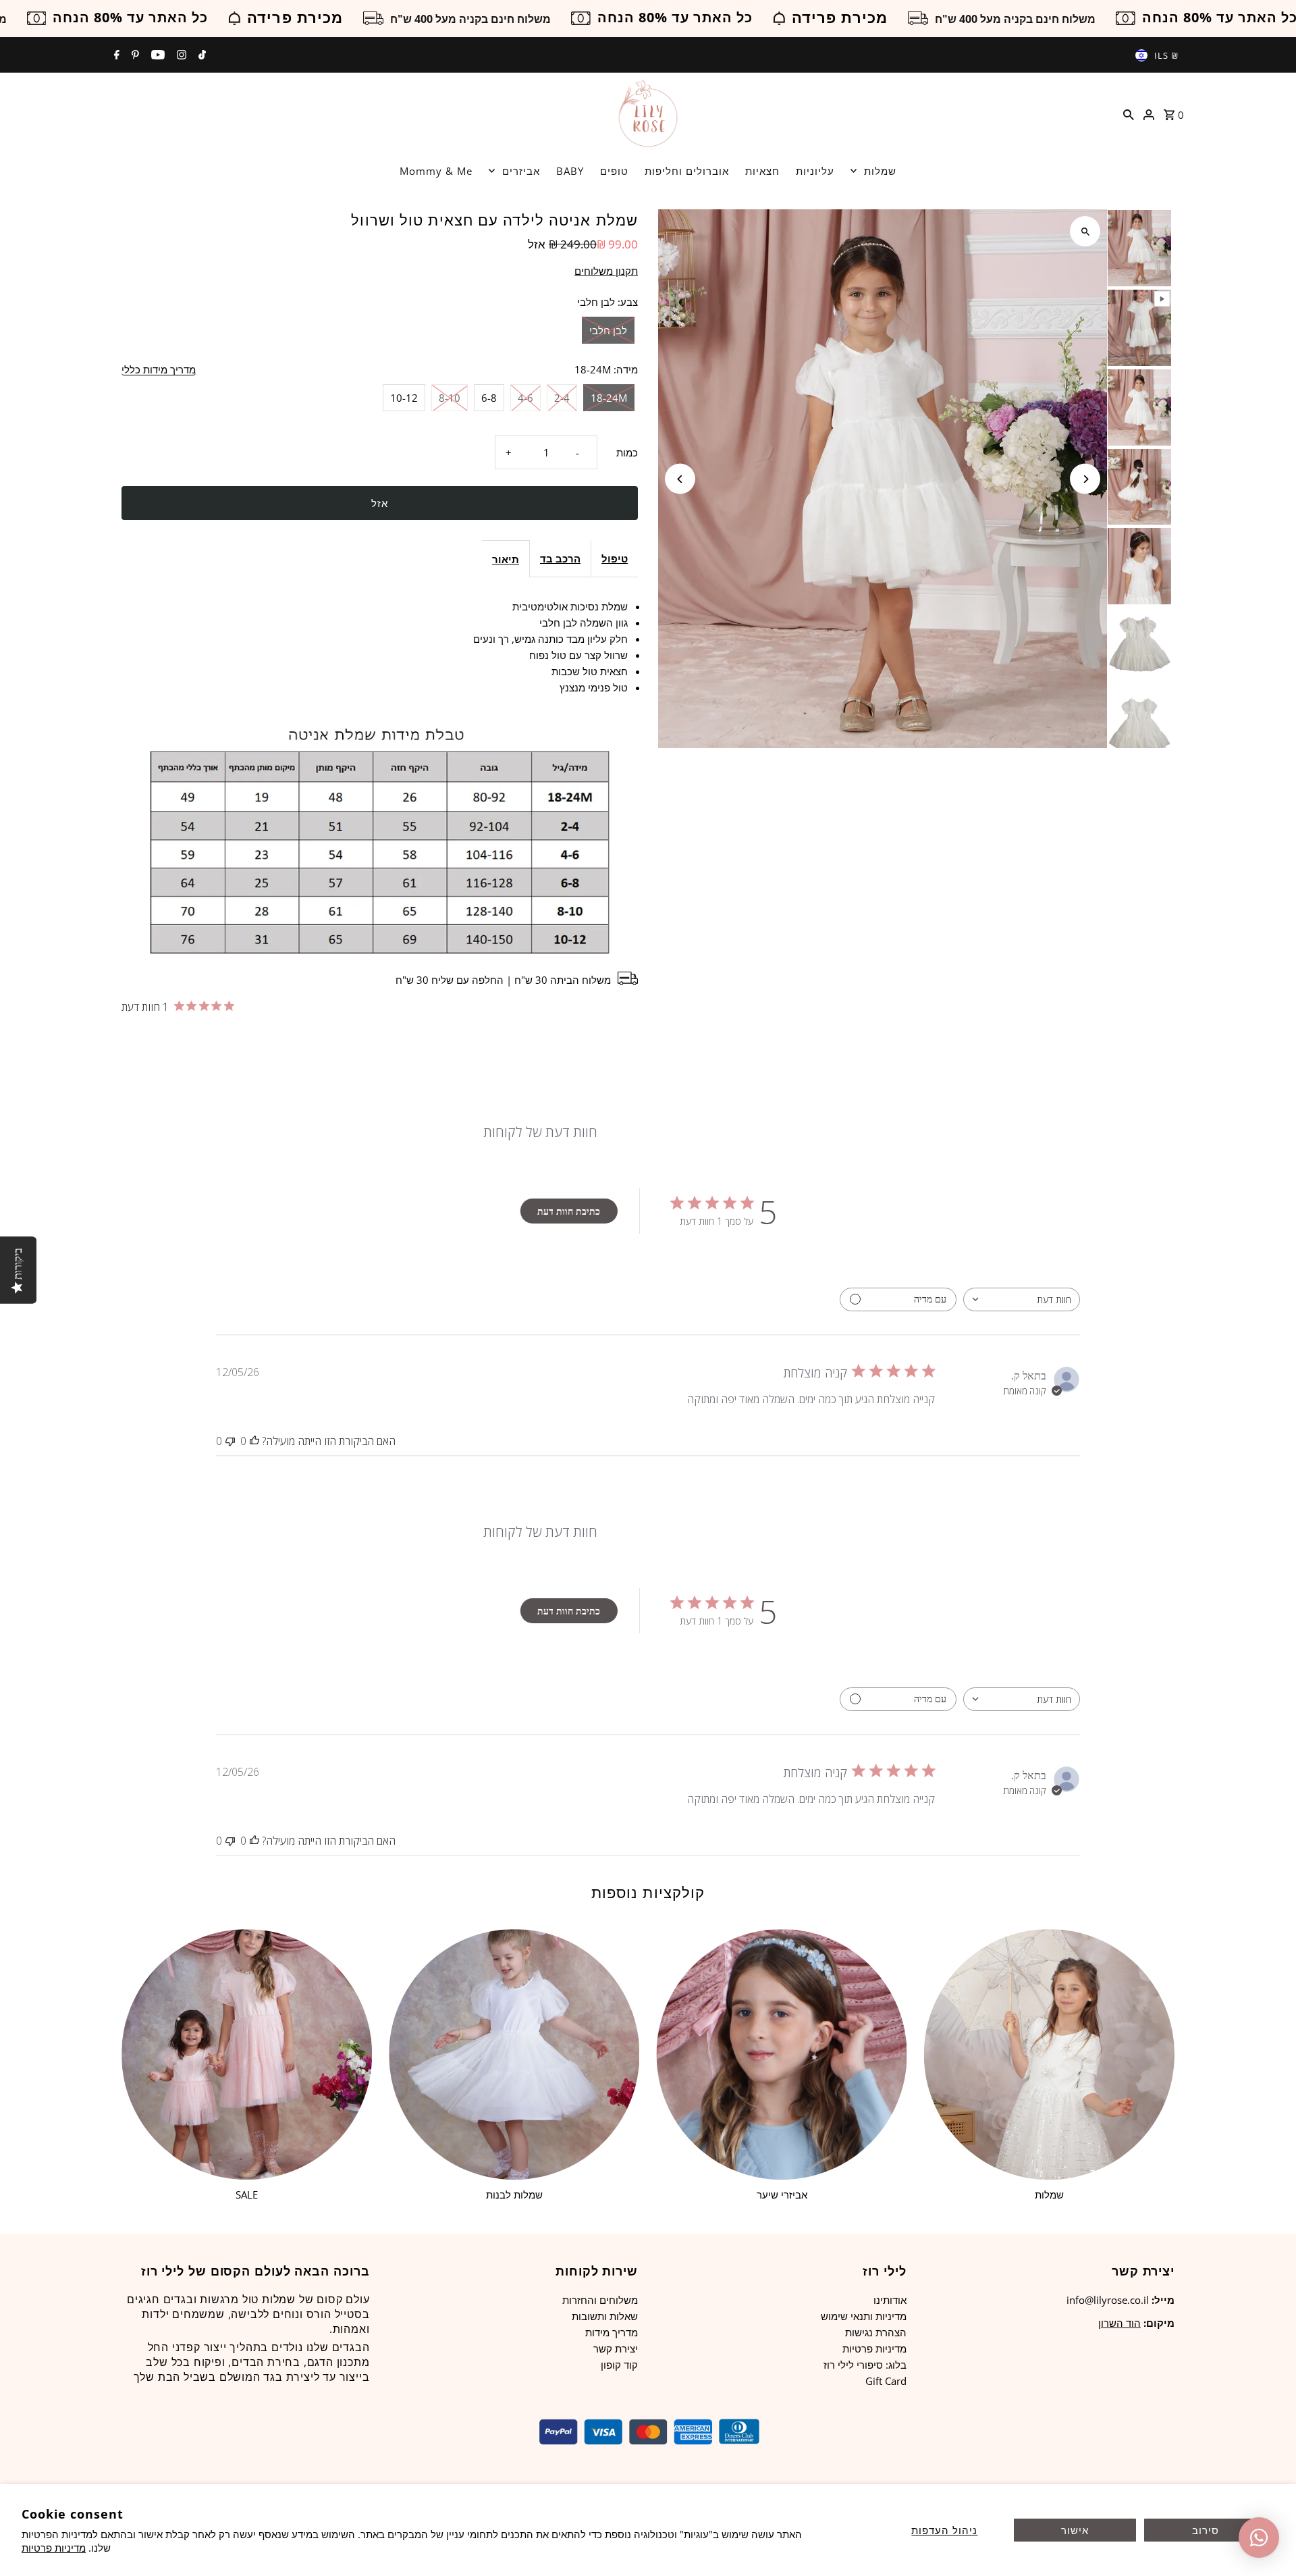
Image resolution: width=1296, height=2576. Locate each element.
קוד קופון (619, 2365)
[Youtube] (156, 55)
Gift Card (886, 2381)
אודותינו (890, 2300)
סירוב (1206, 2530)
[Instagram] (180, 55)
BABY (570, 171)
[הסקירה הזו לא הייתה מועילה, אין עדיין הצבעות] (230, 1441)
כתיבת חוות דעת (569, 1211)
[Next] (1085, 479)
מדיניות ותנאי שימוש (864, 2316)
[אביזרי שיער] (781, 2054)
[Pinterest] (134, 55)
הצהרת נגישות (876, 2332)
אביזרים (521, 171)
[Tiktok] (200, 55)
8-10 (450, 398)
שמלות (880, 171)
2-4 (562, 398)
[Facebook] (115, 55)
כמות (627, 452)
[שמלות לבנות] (514, 2054)
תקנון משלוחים (606, 271)
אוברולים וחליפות (687, 171)
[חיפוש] (1129, 113)
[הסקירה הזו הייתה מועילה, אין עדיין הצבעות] (254, 1441)
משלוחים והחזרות (600, 2300)
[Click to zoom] (1085, 231)
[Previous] (680, 479)
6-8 (489, 398)
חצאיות (762, 171)
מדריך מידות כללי (159, 370)
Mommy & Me (436, 171)
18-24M (609, 398)
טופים (614, 171)
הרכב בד (560, 558)
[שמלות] (1049, 2054)
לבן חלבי (608, 330)
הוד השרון (1119, 2323)
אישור (1075, 2530)
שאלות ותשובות (605, 2316)
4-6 (525, 398)
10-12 (404, 398)
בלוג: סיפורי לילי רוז (865, 2365)
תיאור (506, 559)
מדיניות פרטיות (54, 2548)
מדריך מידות (612, 2332)
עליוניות (815, 171)
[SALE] (247, 2054)
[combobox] (1022, 1299)
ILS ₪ (1166, 55)
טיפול (615, 558)
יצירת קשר (616, 2348)
